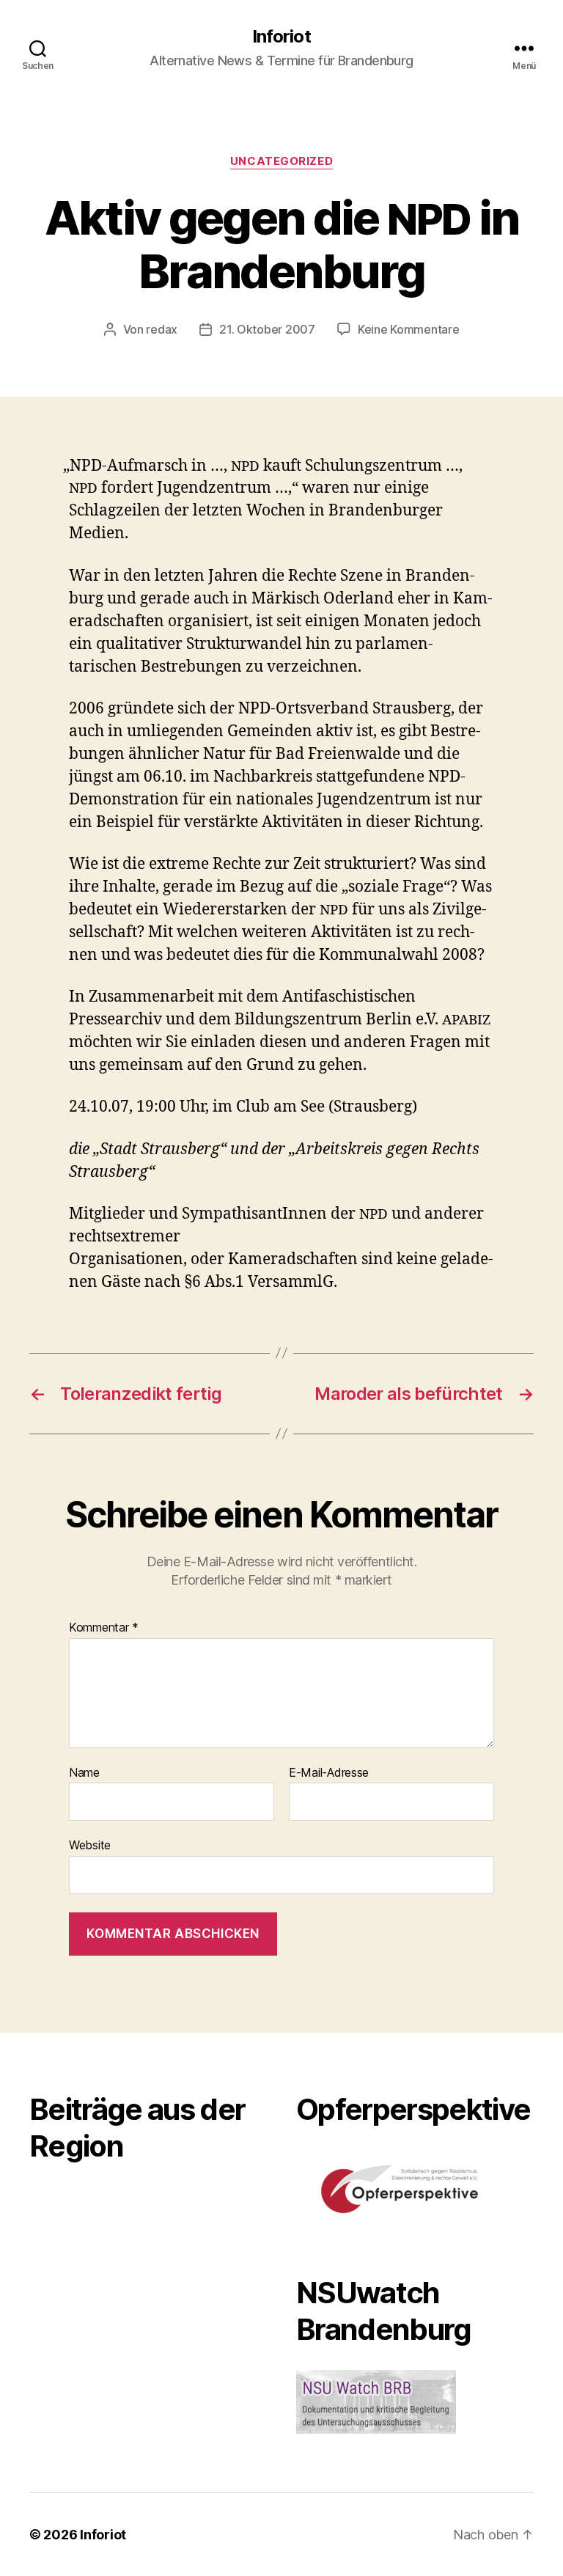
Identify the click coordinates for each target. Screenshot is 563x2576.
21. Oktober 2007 (267, 329)
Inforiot (281, 37)
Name (84, 1773)
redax (162, 329)
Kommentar (104, 1628)
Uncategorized (281, 161)
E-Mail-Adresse (329, 1773)
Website (90, 1845)
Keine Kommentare (409, 329)
